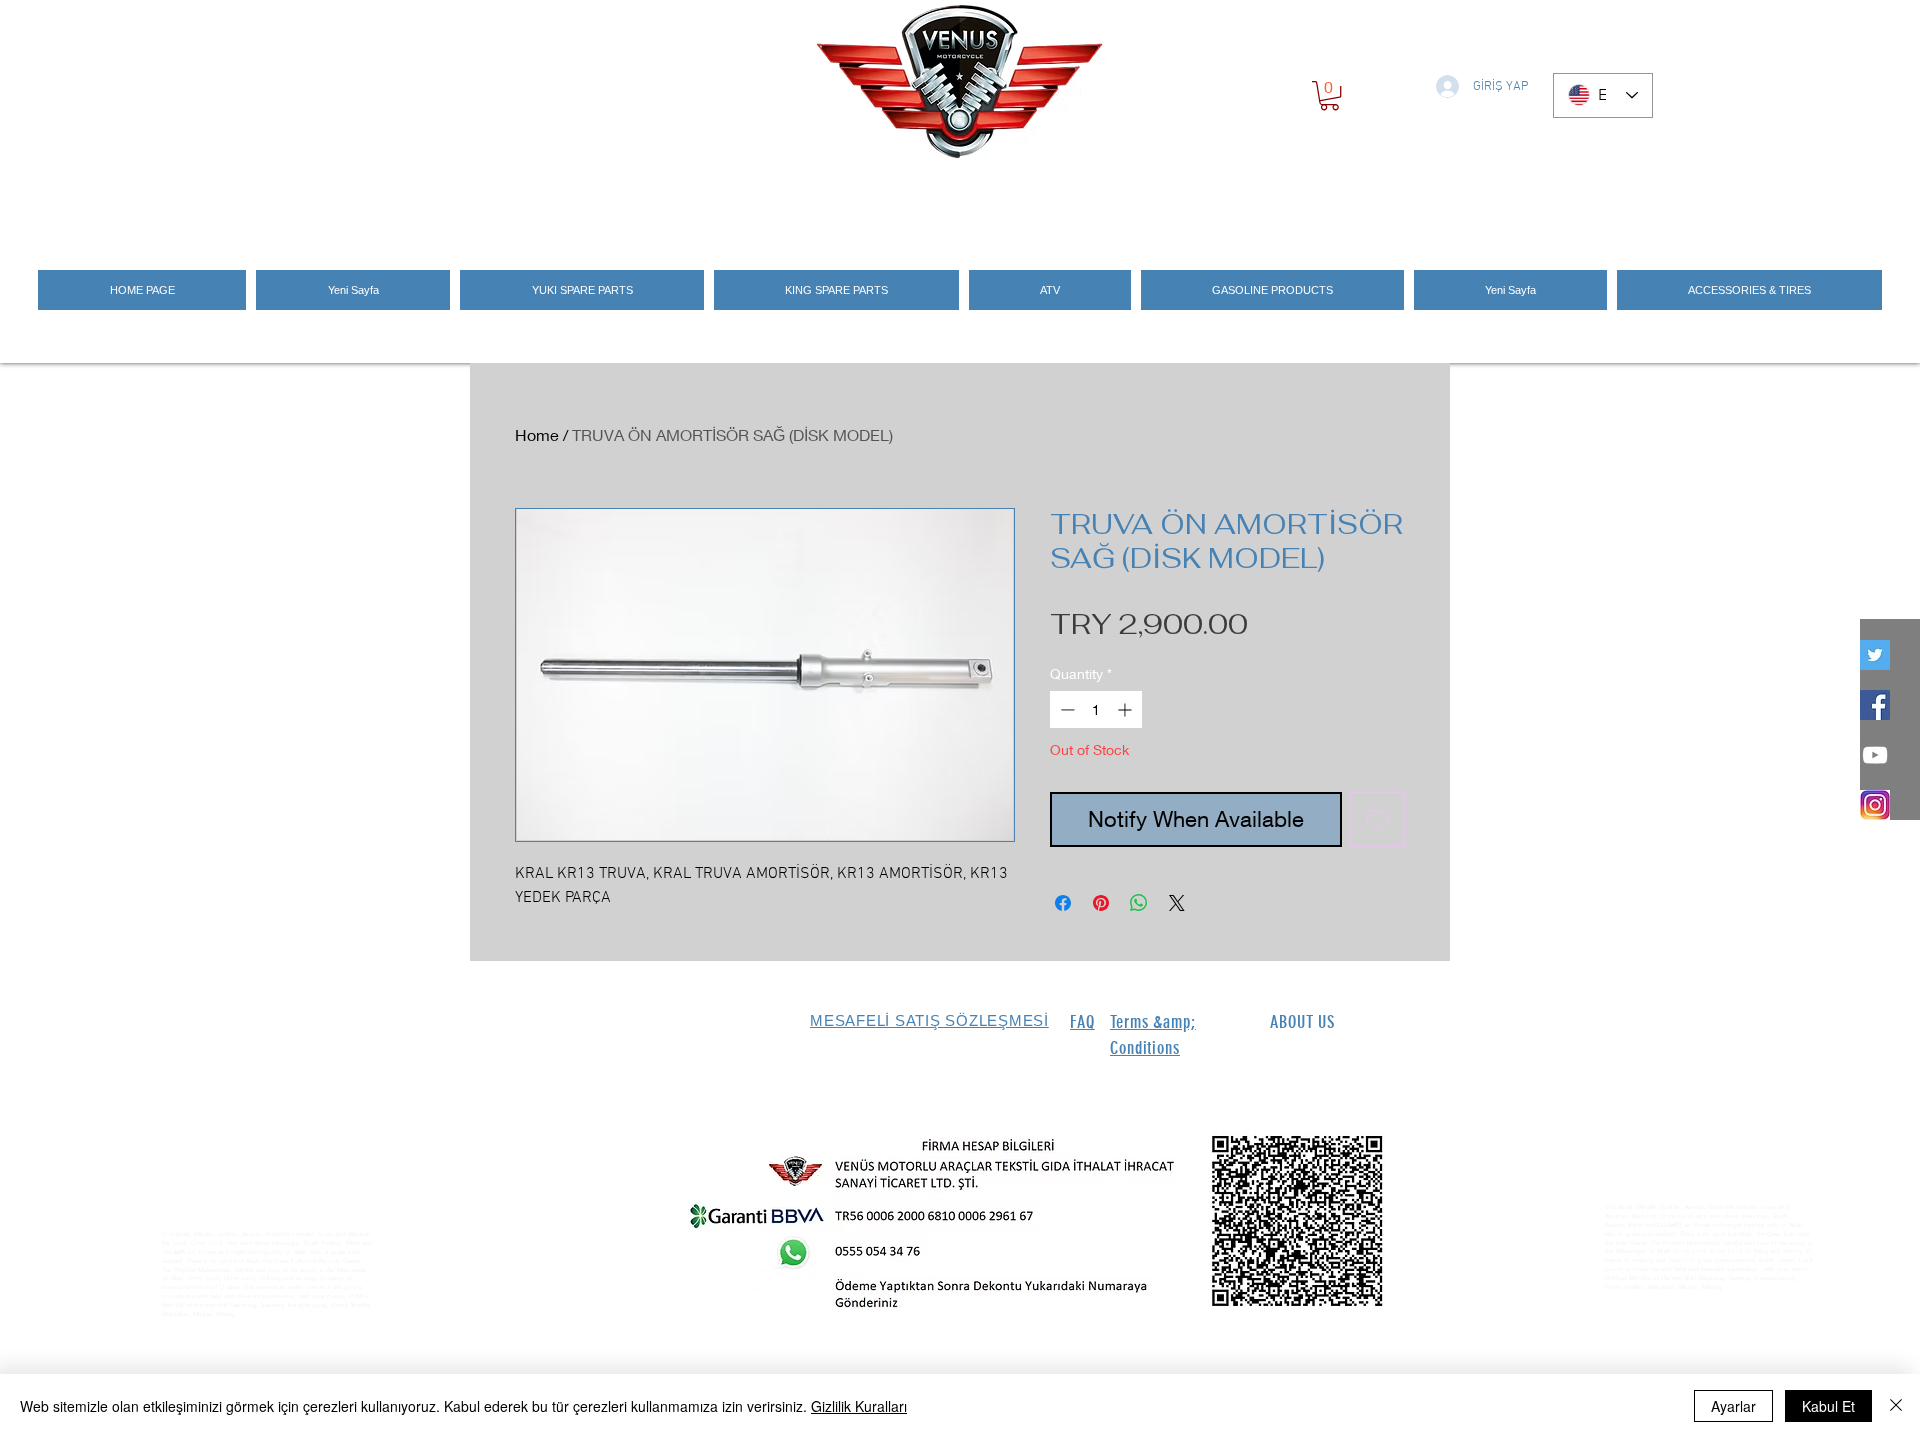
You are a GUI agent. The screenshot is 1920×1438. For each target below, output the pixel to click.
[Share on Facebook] (1063, 903)
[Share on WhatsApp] (1139, 903)
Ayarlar (1733, 1406)
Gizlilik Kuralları (859, 1406)
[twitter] (1875, 655)
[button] (1329, 95)
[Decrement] (1065, 709)
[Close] (1896, 1406)
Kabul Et (1828, 1406)
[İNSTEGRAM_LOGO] (1875, 805)
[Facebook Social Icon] (1875, 705)
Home (537, 434)
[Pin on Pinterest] (1101, 903)
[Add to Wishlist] (1377, 819)
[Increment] (1126, 709)
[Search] (1429, 202)
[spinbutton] (1096, 709)
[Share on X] (1177, 903)
